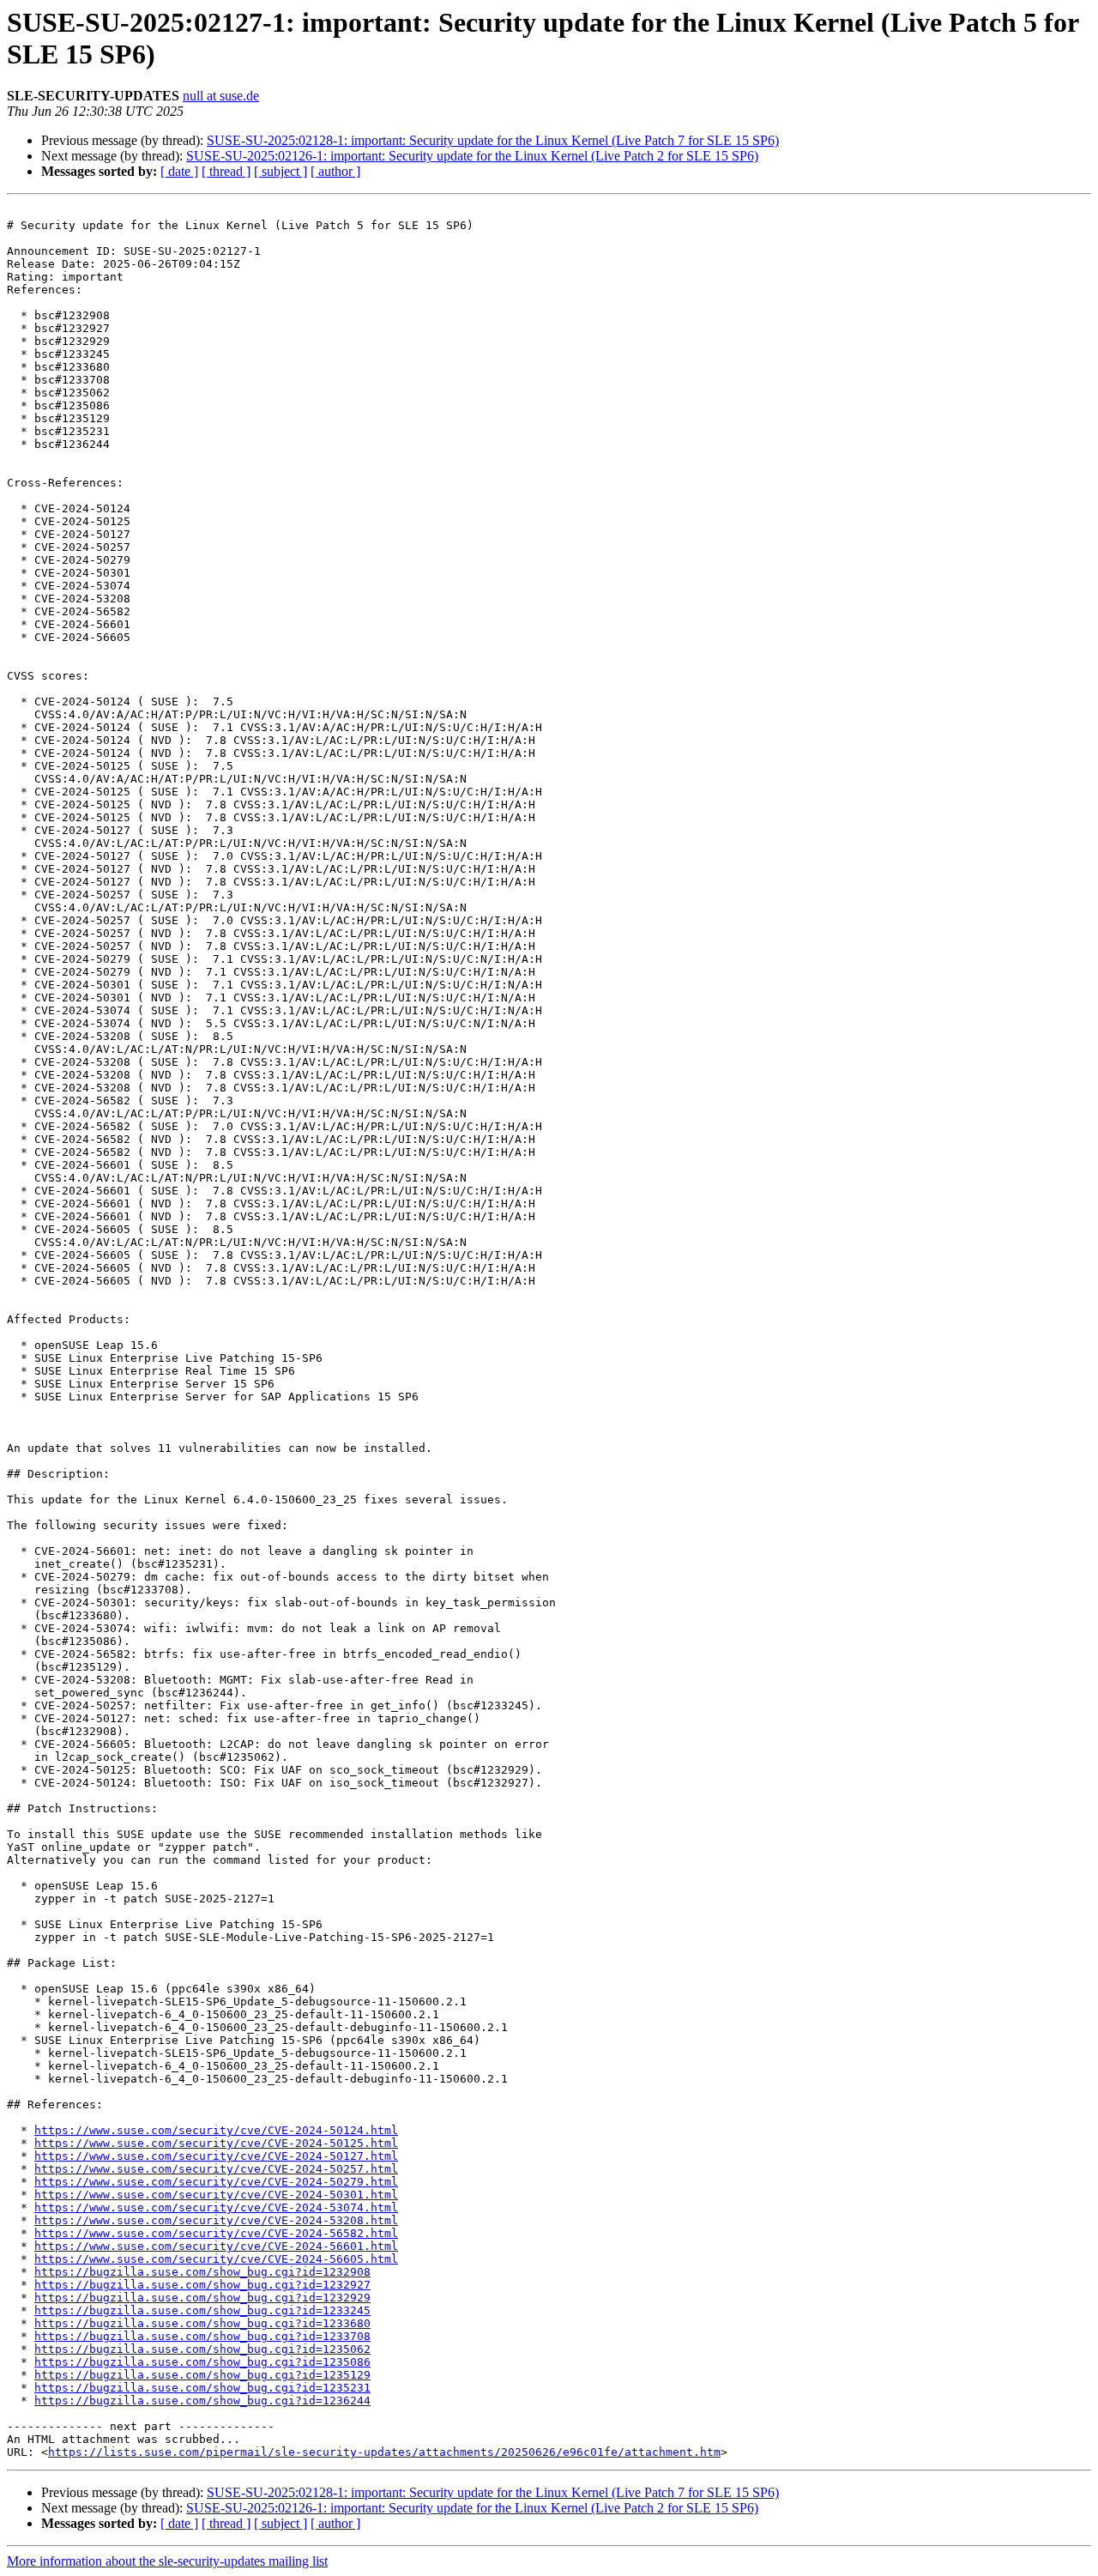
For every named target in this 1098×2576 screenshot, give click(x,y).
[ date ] (179, 171)
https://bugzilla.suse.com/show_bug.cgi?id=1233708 (202, 2336)
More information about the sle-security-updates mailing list (167, 2561)
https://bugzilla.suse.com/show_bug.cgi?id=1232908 (202, 2272)
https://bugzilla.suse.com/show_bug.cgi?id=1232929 (202, 2298)
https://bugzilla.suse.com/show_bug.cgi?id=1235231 (202, 2388)
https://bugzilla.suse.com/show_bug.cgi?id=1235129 (202, 2375)
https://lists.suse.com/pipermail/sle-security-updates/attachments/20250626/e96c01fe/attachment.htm (384, 2452)
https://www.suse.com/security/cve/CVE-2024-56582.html (216, 2233)
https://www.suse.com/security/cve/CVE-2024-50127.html (216, 2156)
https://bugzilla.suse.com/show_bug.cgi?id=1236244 (202, 2401)
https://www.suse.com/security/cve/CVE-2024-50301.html (216, 2195)
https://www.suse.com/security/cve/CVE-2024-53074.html (216, 2207)
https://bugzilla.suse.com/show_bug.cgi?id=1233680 (202, 2323)
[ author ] (335, 171)
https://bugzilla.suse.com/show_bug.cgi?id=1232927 (202, 2285)
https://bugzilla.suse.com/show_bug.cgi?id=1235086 (202, 2362)
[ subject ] (281, 171)
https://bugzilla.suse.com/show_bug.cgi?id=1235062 (202, 2349)
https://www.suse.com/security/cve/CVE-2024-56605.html (216, 2259)
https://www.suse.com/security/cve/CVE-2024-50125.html (216, 2143)
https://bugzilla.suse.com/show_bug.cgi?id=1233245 (202, 2310)
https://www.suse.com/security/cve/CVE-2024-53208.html (216, 2220)
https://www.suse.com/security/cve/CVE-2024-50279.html (216, 2182)
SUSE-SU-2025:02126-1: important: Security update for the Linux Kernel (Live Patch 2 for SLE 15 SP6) (472, 156)
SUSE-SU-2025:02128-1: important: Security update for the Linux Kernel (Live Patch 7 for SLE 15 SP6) (493, 140)
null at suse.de (221, 96)
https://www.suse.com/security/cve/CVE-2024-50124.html (216, 2130)
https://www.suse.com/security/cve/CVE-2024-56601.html (216, 2246)
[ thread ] (226, 171)
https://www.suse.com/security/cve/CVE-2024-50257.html (216, 2169)
